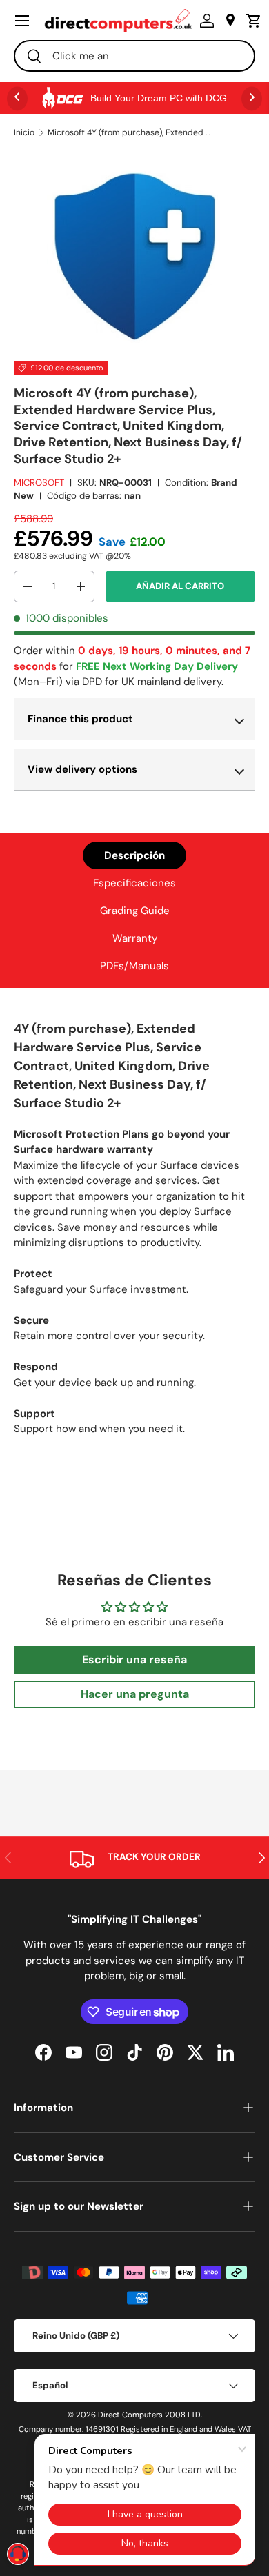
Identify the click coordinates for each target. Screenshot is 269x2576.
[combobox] (134, 56)
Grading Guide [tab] (135, 911)
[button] (250, 21)
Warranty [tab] (135, 938)
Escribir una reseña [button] (134, 1659)
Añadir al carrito (180, 586)
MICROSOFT (39, 483)
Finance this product (80, 719)
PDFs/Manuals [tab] (134, 966)
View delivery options (82, 769)
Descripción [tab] (134, 855)
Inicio (24, 132)
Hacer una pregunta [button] (135, 1694)
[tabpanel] (134, 1233)
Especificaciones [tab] (134, 883)
